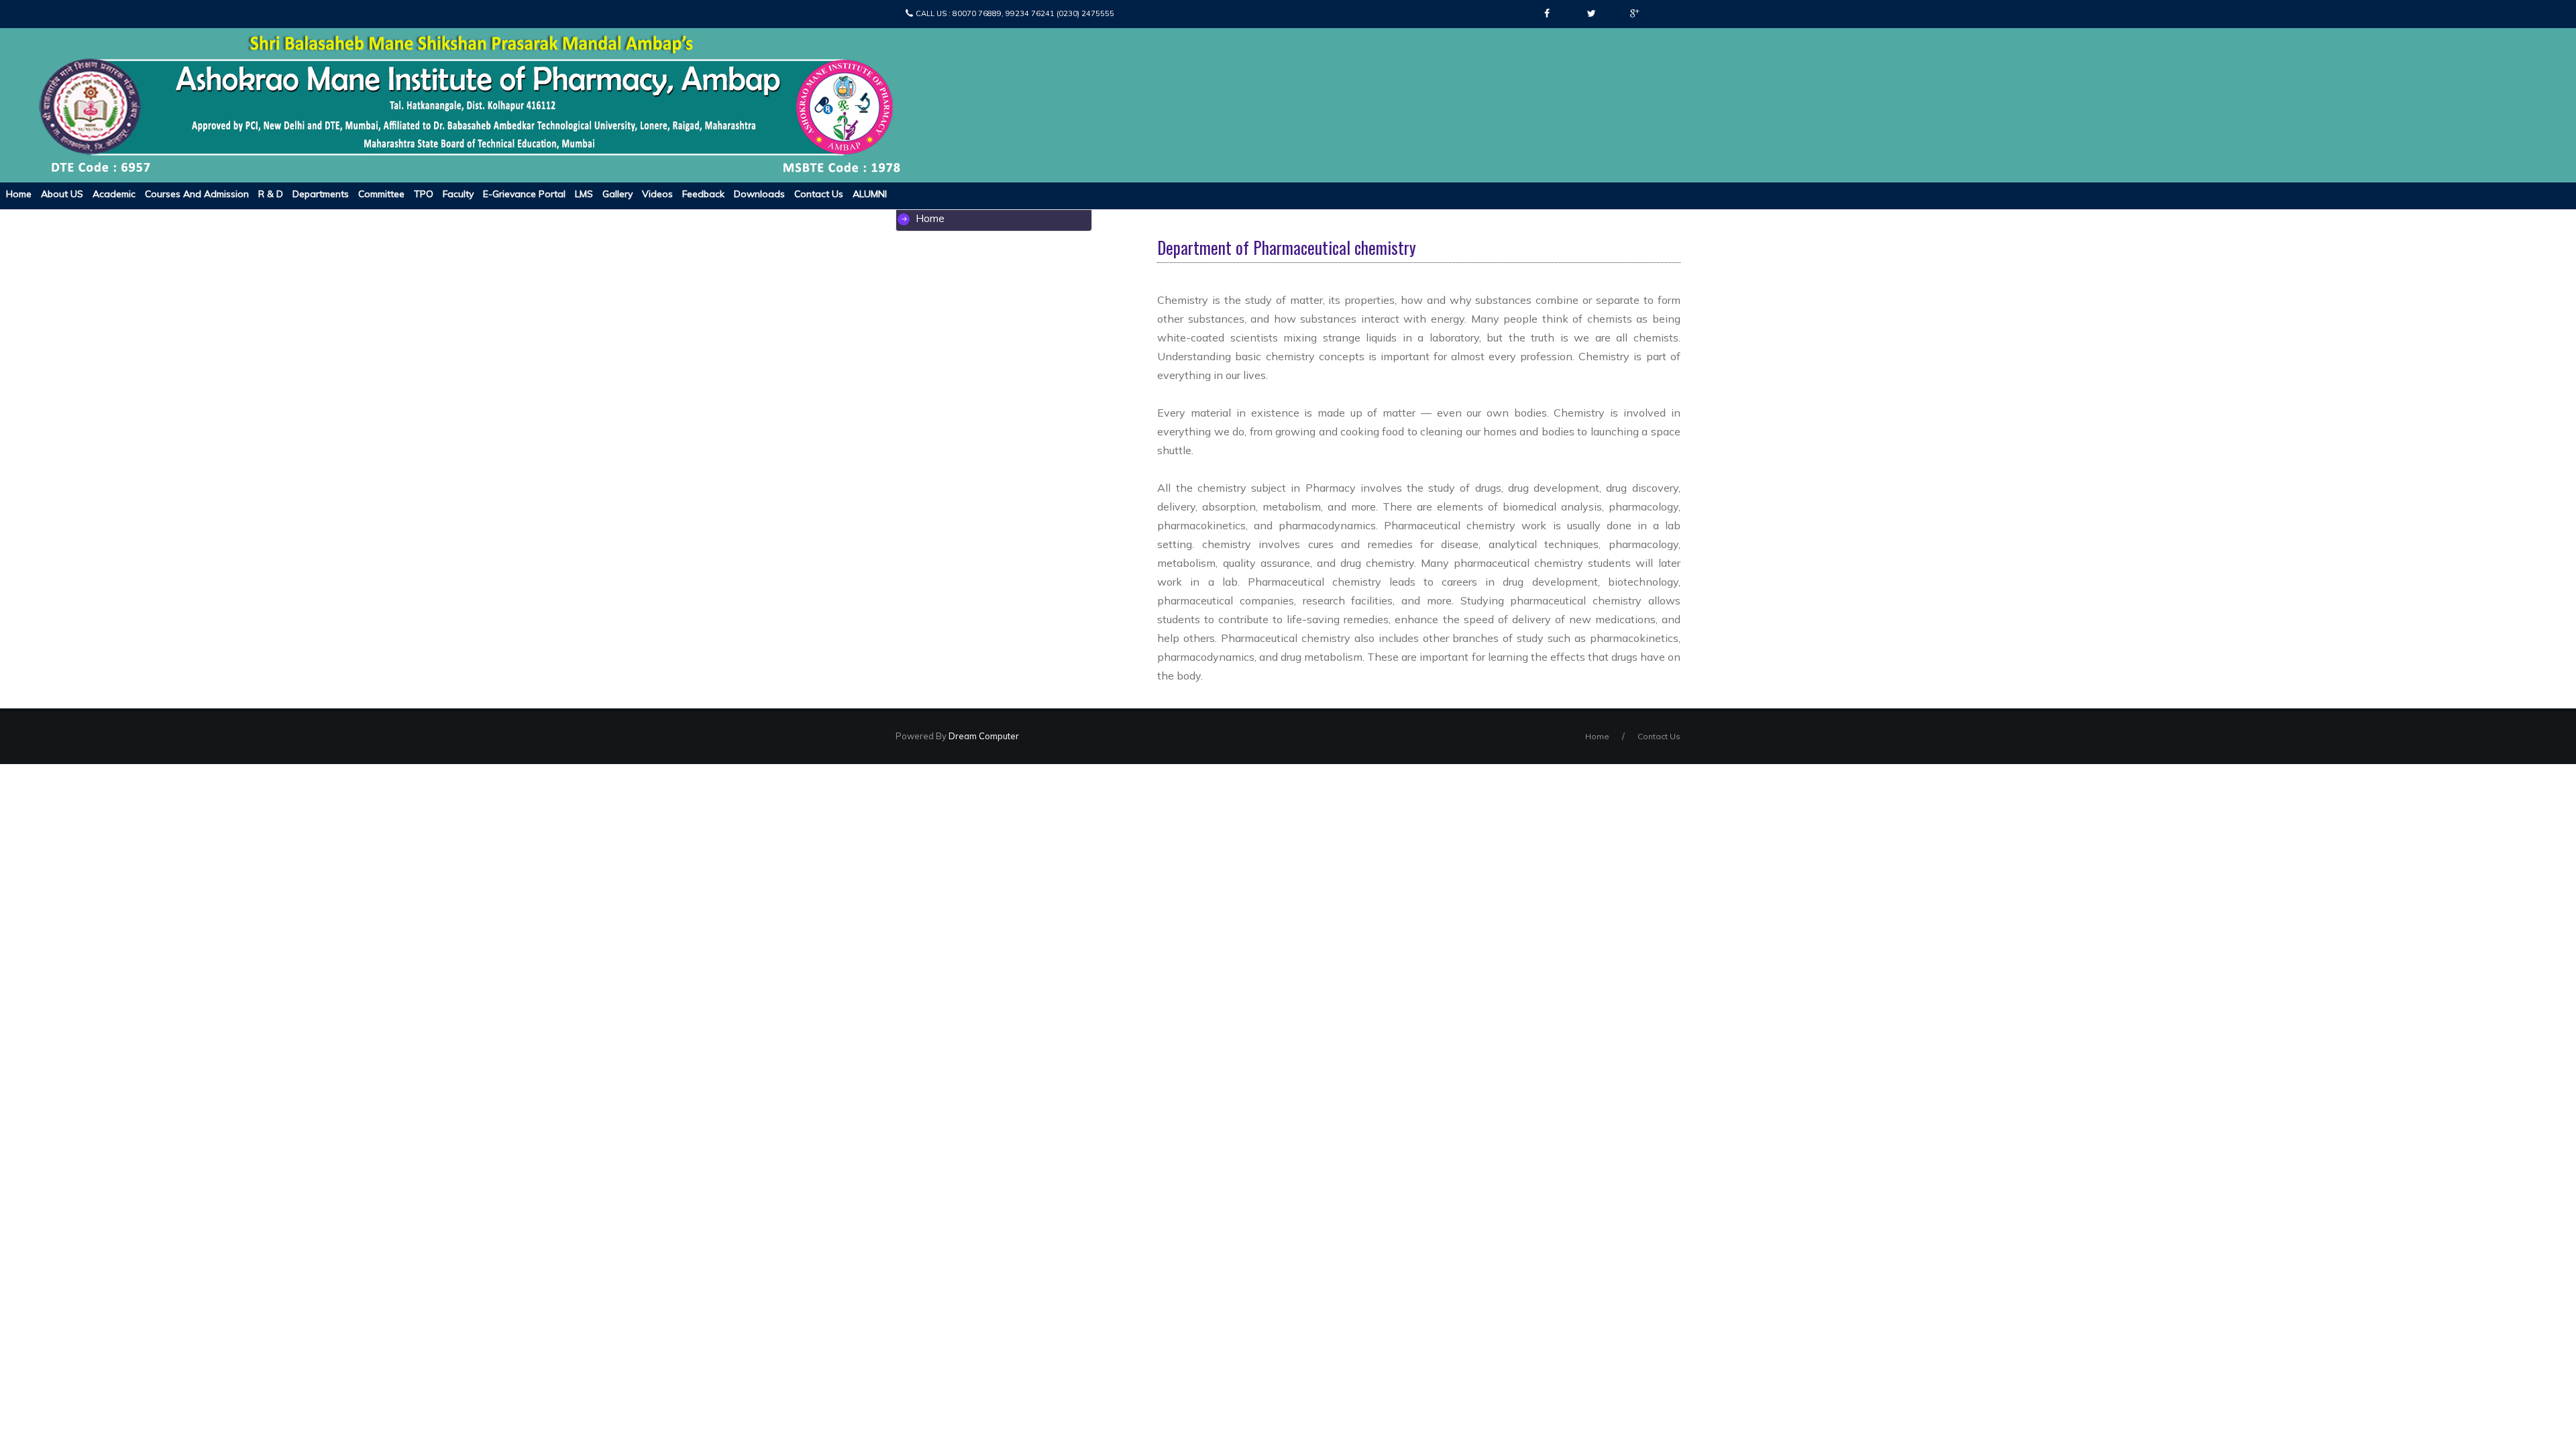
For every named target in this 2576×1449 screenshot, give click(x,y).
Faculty (458, 194)
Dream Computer (983, 736)
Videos (657, 194)
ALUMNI (870, 194)
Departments (321, 194)
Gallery (618, 194)
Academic (114, 194)
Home (19, 194)
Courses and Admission (197, 194)
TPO (424, 194)
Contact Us (819, 194)
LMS (584, 194)
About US (62, 194)
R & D (271, 194)
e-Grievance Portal (524, 194)
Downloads (759, 194)
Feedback (703, 194)
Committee (381, 194)
